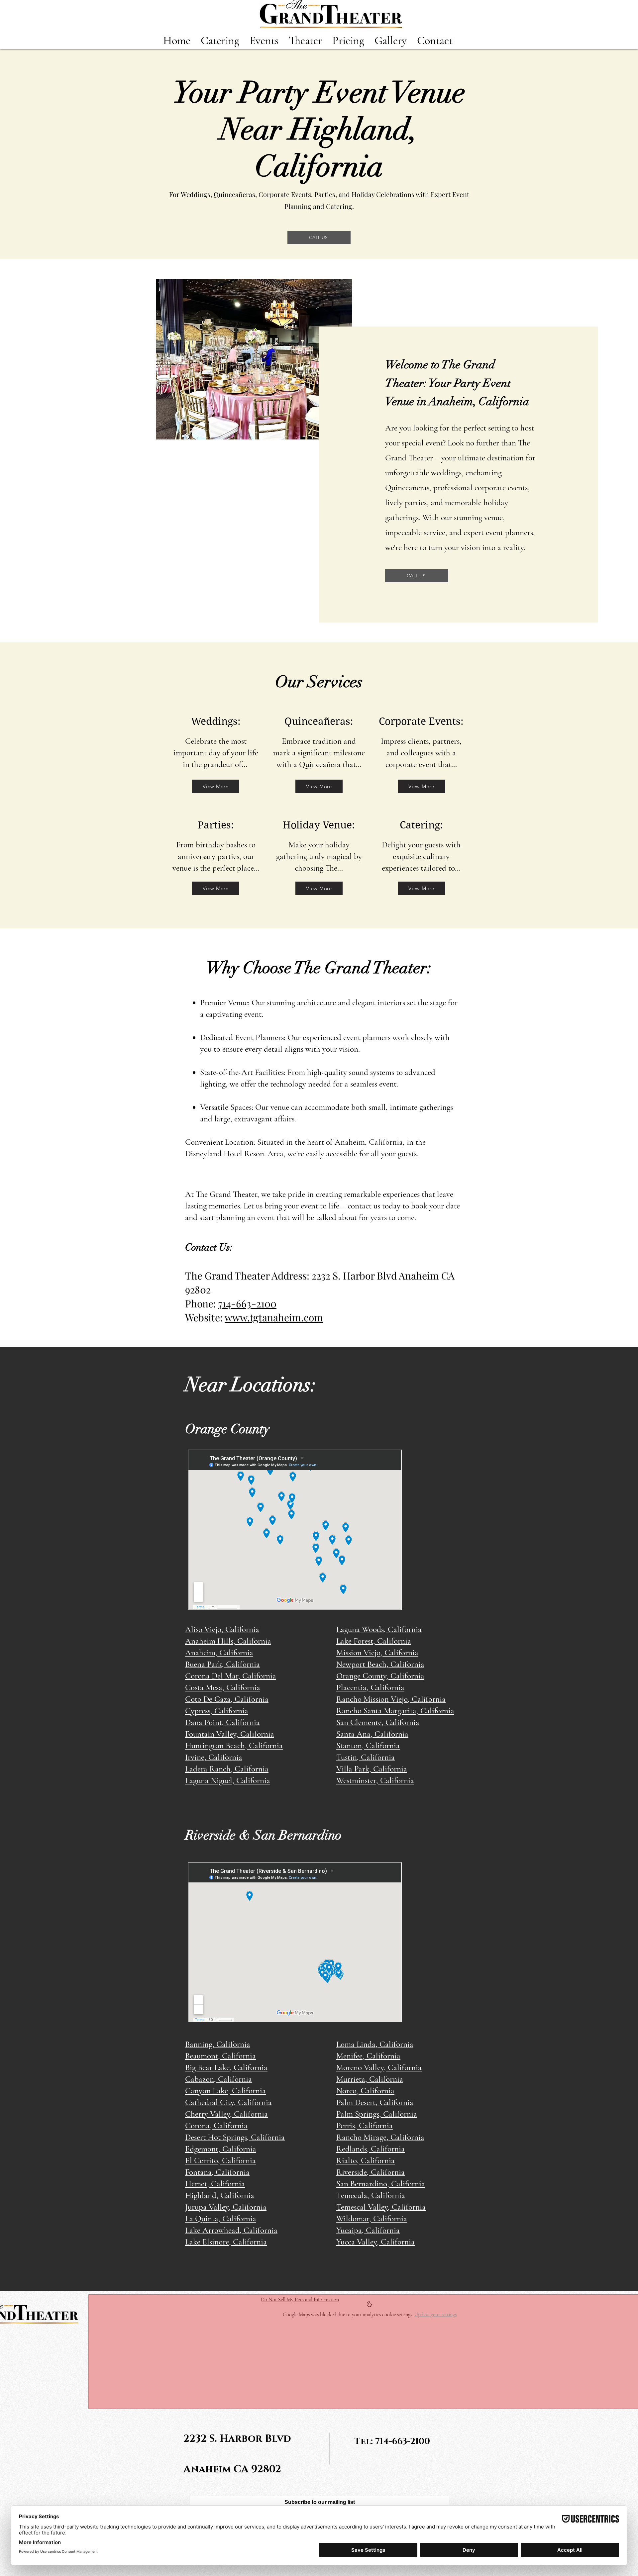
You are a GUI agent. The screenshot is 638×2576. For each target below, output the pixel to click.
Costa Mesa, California (223, 1687)
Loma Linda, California (375, 2044)
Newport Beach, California (380, 1664)
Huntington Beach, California (234, 1746)
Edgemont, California (221, 2149)
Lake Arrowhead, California (231, 2230)
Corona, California (216, 2126)
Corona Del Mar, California (231, 1676)
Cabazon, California (218, 2079)
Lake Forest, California (374, 1641)
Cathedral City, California (228, 2102)
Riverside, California (371, 2172)
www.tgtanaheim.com (274, 1317)
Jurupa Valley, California (226, 2207)
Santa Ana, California (372, 1734)
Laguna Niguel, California (228, 1780)
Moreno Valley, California (379, 2067)
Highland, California (220, 2195)
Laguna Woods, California (379, 1629)
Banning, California (218, 2044)
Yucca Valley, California (375, 2242)
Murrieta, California (370, 2079)
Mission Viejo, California (377, 1653)
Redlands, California (371, 2149)
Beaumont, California (220, 2056)
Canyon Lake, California (225, 2091)
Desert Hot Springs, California (235, 2137)
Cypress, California (217, 1711)
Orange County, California (380, 1676)
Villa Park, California (372, 1769)
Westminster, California (375, 1780)
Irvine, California (214, 1757)
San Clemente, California (378, 1722)
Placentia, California (370, 1687)
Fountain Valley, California (230, 1734)
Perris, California (365, 2126)
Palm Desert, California (375, 2102)
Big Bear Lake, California (226, 2067)
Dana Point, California (222, 1722)
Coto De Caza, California (227, 1699)
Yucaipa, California (368, 2230)
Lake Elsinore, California (226, 2242)
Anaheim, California (219, 1653)
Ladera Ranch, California (227, 1769)
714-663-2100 (247, 1303)
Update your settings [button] (435, 2315)
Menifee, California (368, 2056)
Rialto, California (366, 2160)
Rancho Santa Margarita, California (395, 1711)
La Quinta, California (221, 2219)
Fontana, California (217, 2172)
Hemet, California (215, 2184)
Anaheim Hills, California (228, 1641)
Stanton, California (368, 1746)
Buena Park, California (222, 1664)
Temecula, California (371, 2195)
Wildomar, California (372, 2219)
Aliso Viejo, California (222, 1629)
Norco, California (365, 2091)
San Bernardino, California (381, 2184)
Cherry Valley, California (226, 2114)
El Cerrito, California (220, 2160)
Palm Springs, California (377, 2114)
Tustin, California (366, 1757)
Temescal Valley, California (381, 2207)
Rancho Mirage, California (380, 2137)
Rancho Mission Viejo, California (391, 1699)
